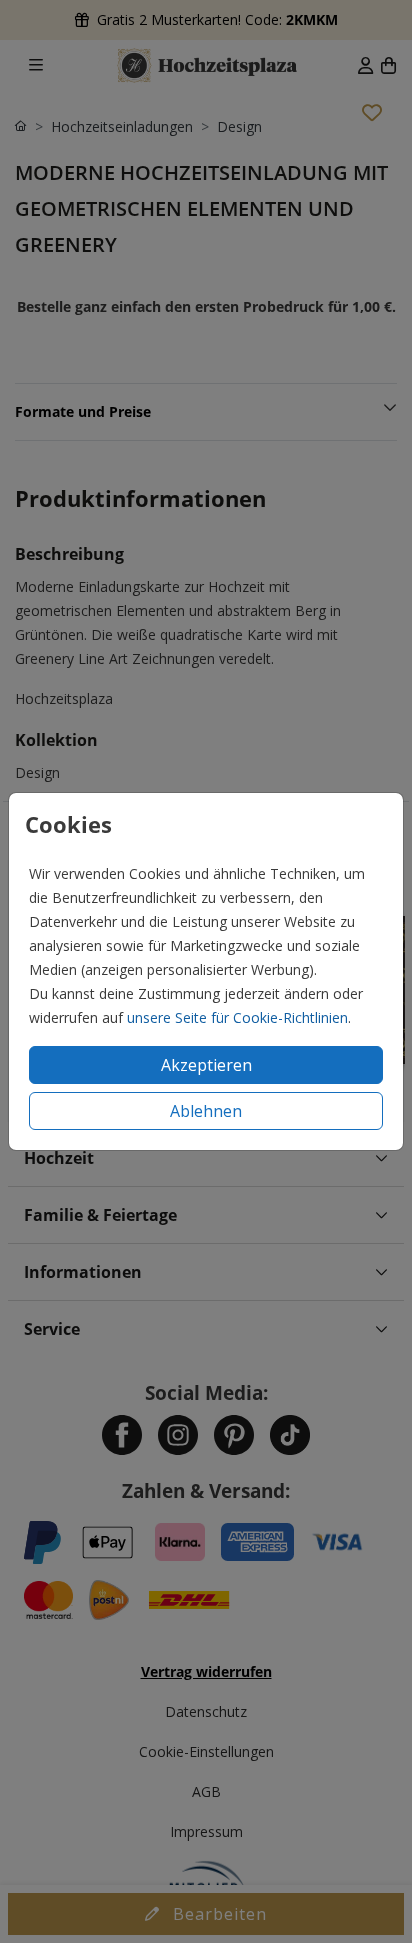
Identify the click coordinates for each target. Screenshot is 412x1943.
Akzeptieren (206, 1065)
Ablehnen (206, 1111)
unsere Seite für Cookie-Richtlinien (237, 1017)
